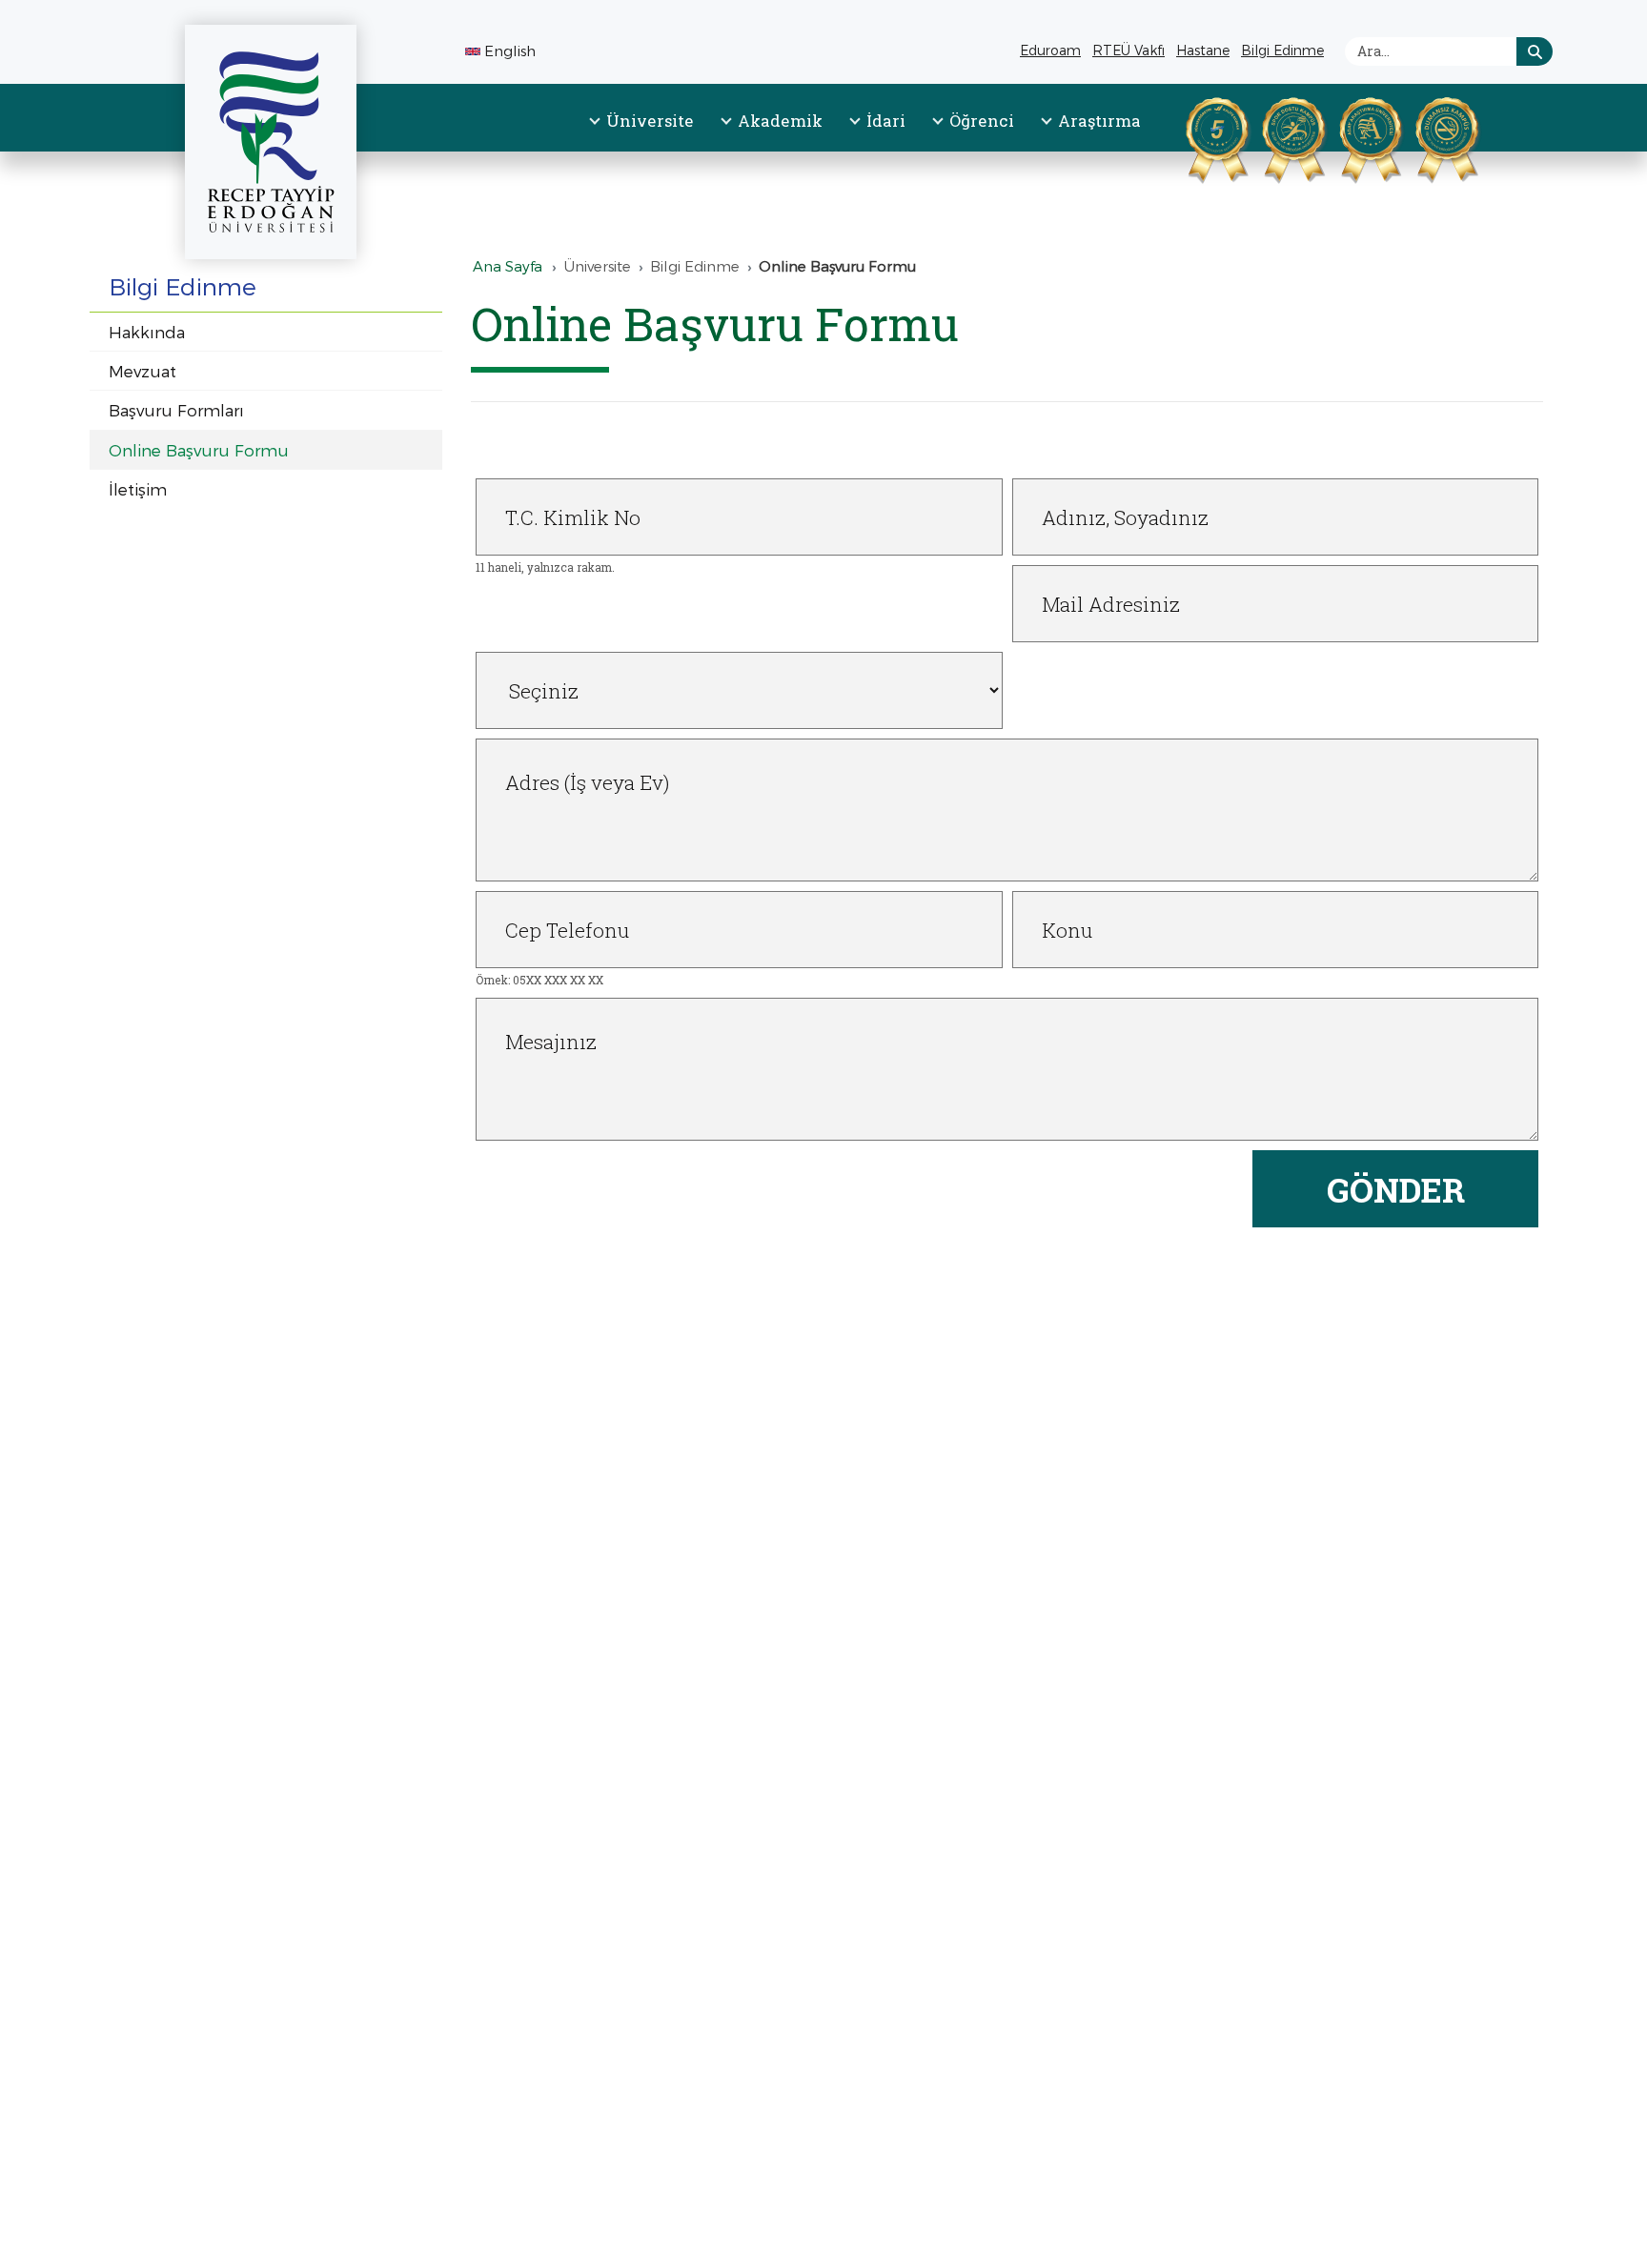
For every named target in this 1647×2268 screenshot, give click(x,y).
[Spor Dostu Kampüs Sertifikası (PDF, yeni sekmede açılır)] (1270, 136)
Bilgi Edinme (1285, 53)
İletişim (138, 489)
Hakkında (147, 332)
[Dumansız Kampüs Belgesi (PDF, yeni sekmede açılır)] (1423, 136)
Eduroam (1050, 50)
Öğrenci (982, 121)
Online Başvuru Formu (199, 450)
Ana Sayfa (508, 266)
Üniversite (650, 121)
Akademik (780, 121)
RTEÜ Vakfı (1131, 53)
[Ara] (1535, 51)
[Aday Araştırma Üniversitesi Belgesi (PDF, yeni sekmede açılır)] (1347, 136)
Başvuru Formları (176, 410)
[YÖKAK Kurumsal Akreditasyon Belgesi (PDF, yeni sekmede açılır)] (1193, 136)
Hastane (1205, 53)
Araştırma (1099, 121)
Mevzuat (142, 371)
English (510, 51)
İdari (886, 121)
